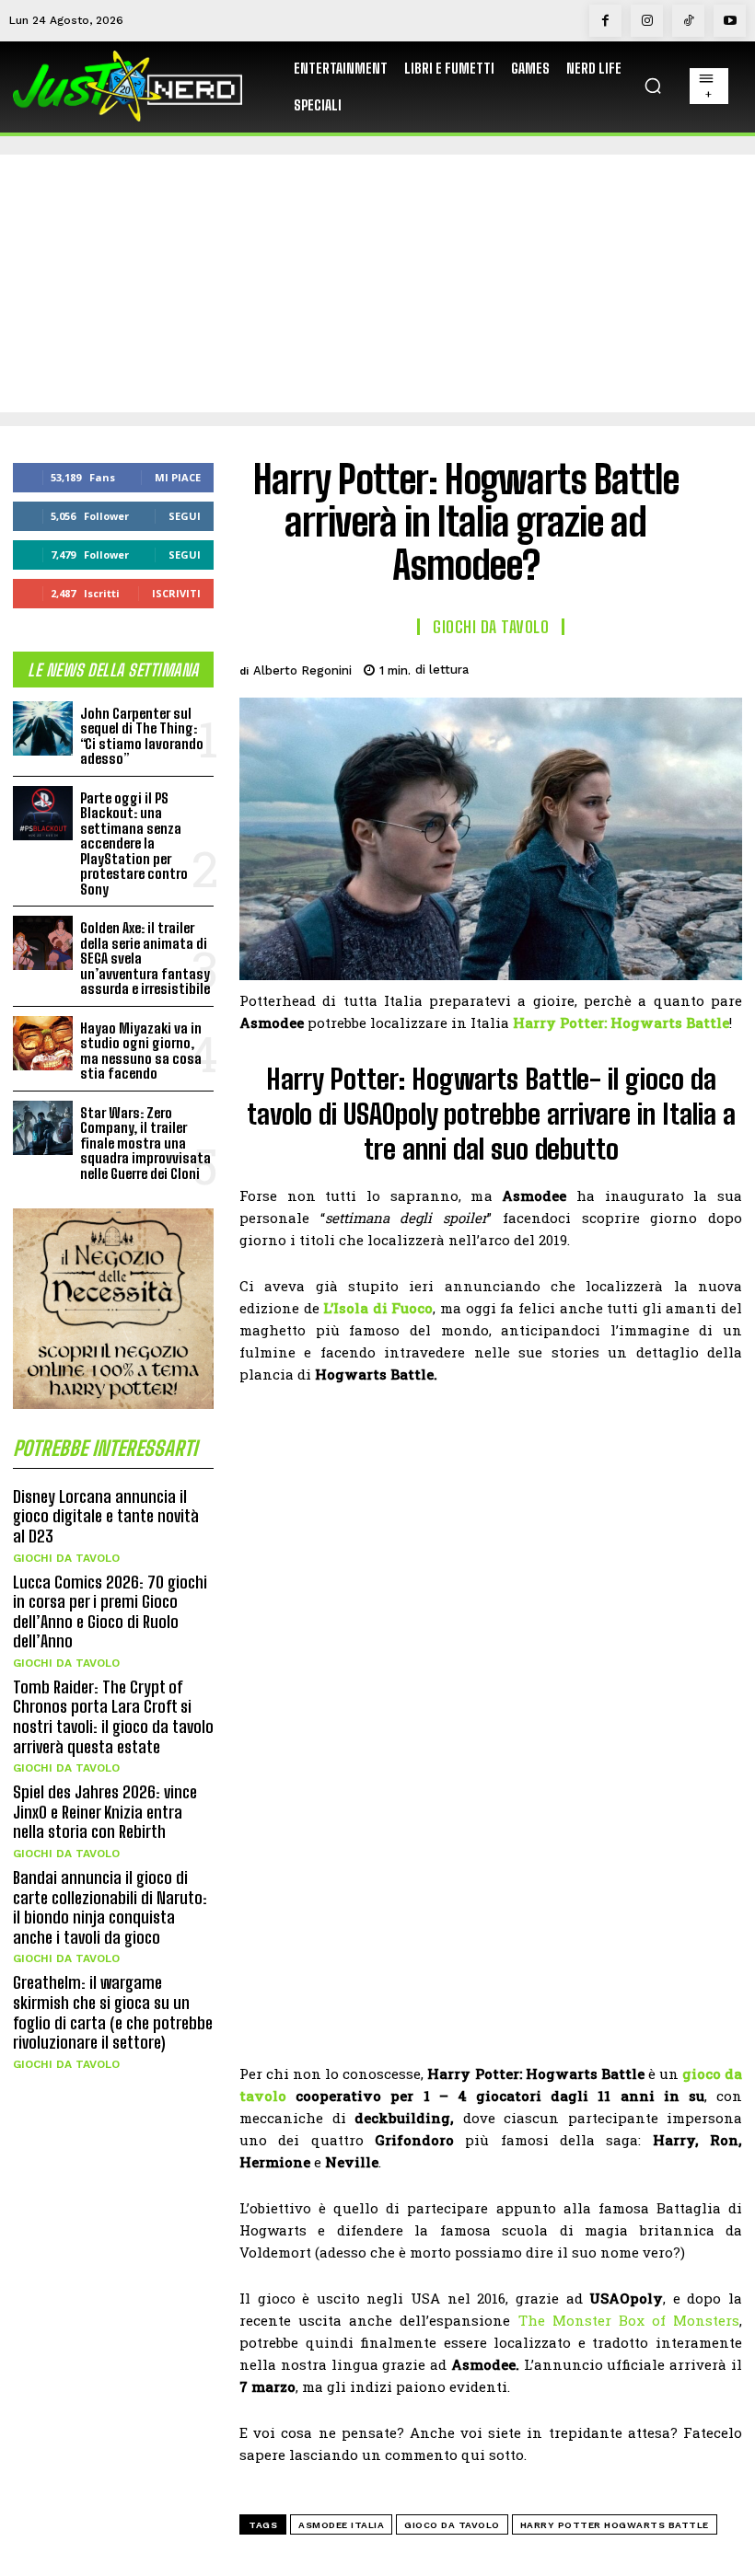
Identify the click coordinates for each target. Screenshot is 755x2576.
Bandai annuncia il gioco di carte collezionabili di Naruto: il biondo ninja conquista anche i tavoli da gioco (110, 1907)
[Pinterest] (637, 667)
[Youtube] (730, 21)
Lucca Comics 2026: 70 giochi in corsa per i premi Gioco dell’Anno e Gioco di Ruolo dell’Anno (110, 1612)
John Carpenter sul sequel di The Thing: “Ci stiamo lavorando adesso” (142, 736)
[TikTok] (688, 21)
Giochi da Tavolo (66, 1558)
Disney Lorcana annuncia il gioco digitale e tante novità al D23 (106, 1516)
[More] (723, 667)
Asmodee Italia (341, 2525)
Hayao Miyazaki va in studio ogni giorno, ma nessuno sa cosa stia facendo (141, 1051)
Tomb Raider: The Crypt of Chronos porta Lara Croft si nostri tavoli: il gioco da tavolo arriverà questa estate (113, 1717)
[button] (653, 86)
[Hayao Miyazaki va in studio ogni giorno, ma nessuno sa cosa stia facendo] (43, 1043)
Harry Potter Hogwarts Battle (615, 2525)
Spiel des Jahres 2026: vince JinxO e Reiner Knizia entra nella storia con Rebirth (105, 1812)
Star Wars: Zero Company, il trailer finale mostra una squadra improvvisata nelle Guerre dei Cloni (145, 1143)
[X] (595, 667)
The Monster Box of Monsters (629, 2320)
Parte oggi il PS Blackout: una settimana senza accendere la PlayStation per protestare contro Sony (134, 843)
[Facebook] (605, 21)
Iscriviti (176, 593)
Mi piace (178, 477)
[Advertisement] (377, 283)
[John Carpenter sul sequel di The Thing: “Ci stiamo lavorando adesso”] (43, 728)
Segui (185, 516)
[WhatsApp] (679, 667)
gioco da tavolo (452, 2525)
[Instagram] (647, 21)
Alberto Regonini (302, 670)
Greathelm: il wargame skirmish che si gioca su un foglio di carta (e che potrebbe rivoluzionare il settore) (113, 2012)
